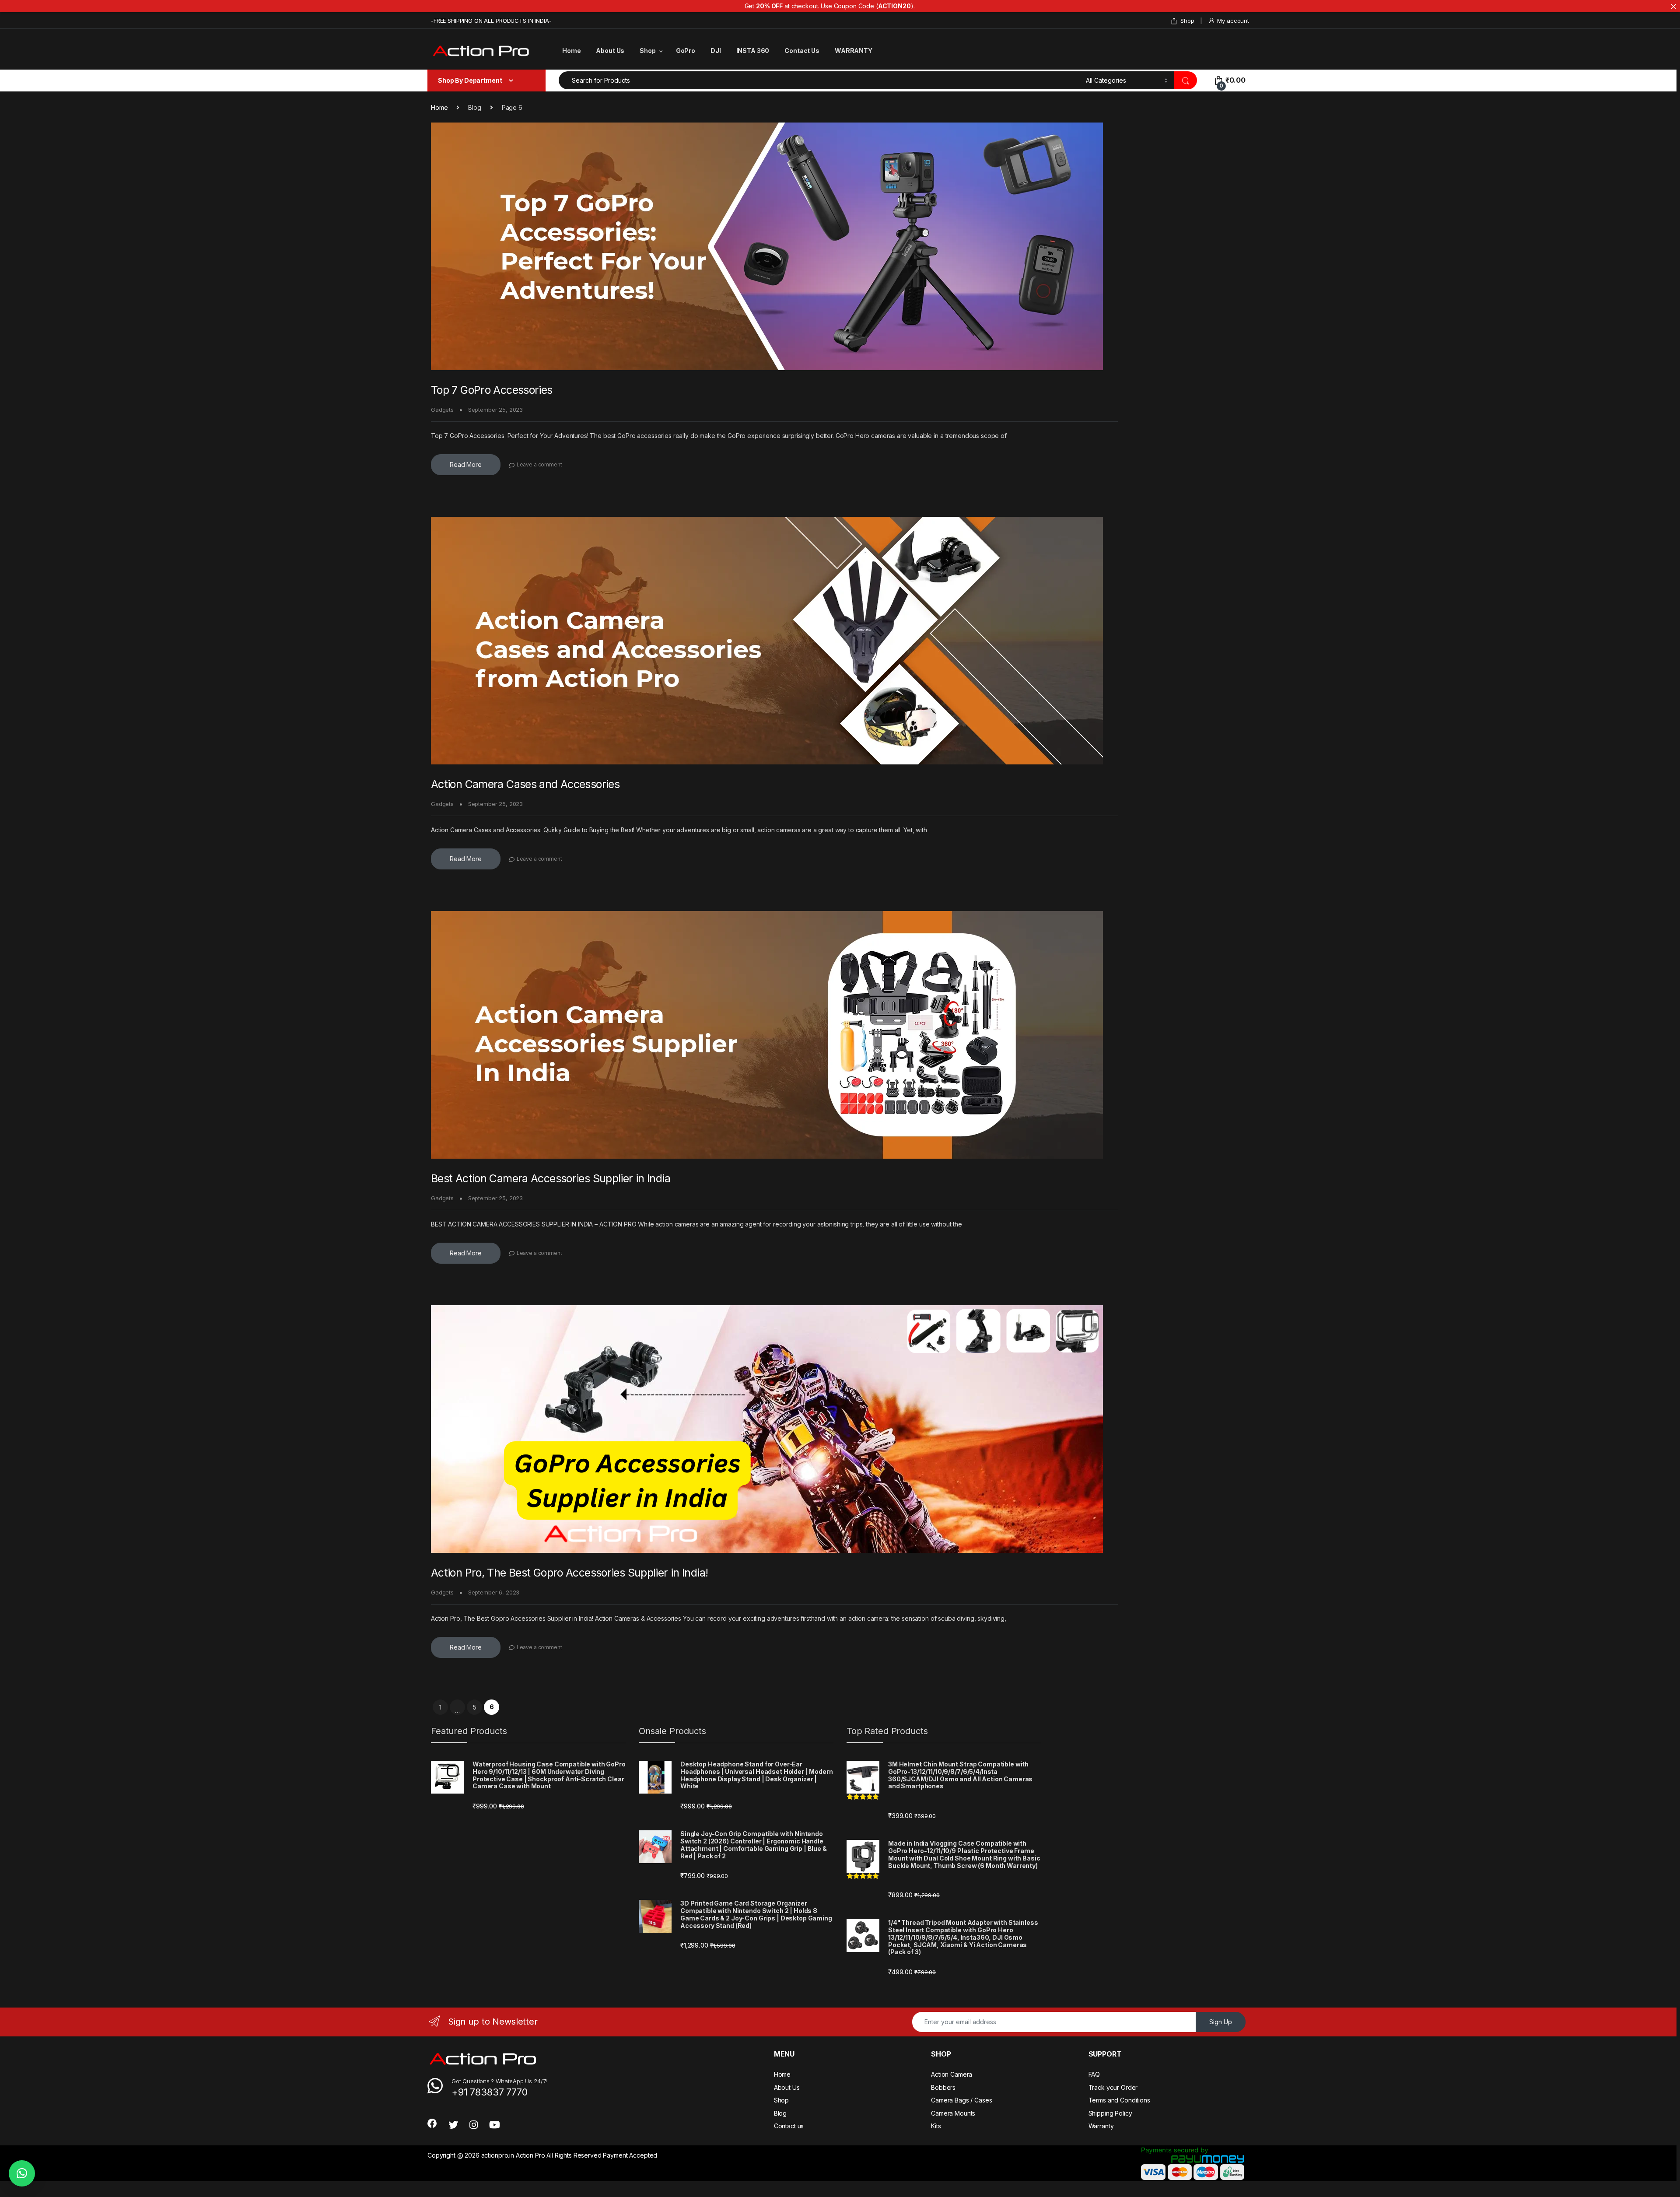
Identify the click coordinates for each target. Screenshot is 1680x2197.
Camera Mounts (953, 2113)
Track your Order (1113, 2087)
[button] (22, 2173)
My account (1233, 21)
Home (571, 51)
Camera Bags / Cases (961, 2100)
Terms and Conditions (1119, 2100)
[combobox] (820, 80)
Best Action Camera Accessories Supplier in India (551, 1178)
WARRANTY (854, 51)
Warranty (1101, 2126)
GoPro (686, 51)
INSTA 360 (753, 51)
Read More (466, 464)
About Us (610, 51)
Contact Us (802, 51)
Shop (1187, 21)
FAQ (1094, 2074)
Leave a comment (539, 464)
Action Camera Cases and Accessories (525, 784)
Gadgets (442, 410)
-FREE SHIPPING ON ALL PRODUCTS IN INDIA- (491, 21)
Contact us (789, 2126)
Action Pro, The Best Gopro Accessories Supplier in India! (569, 1573)
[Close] (1673, 7)
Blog (780, 2113)
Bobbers (943, 2087)
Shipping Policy (1110, 2113)
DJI (716, 51)
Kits (936, 2126)
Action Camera (952, 2074)
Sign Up (1221, 2022)
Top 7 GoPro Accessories (492, 390)
